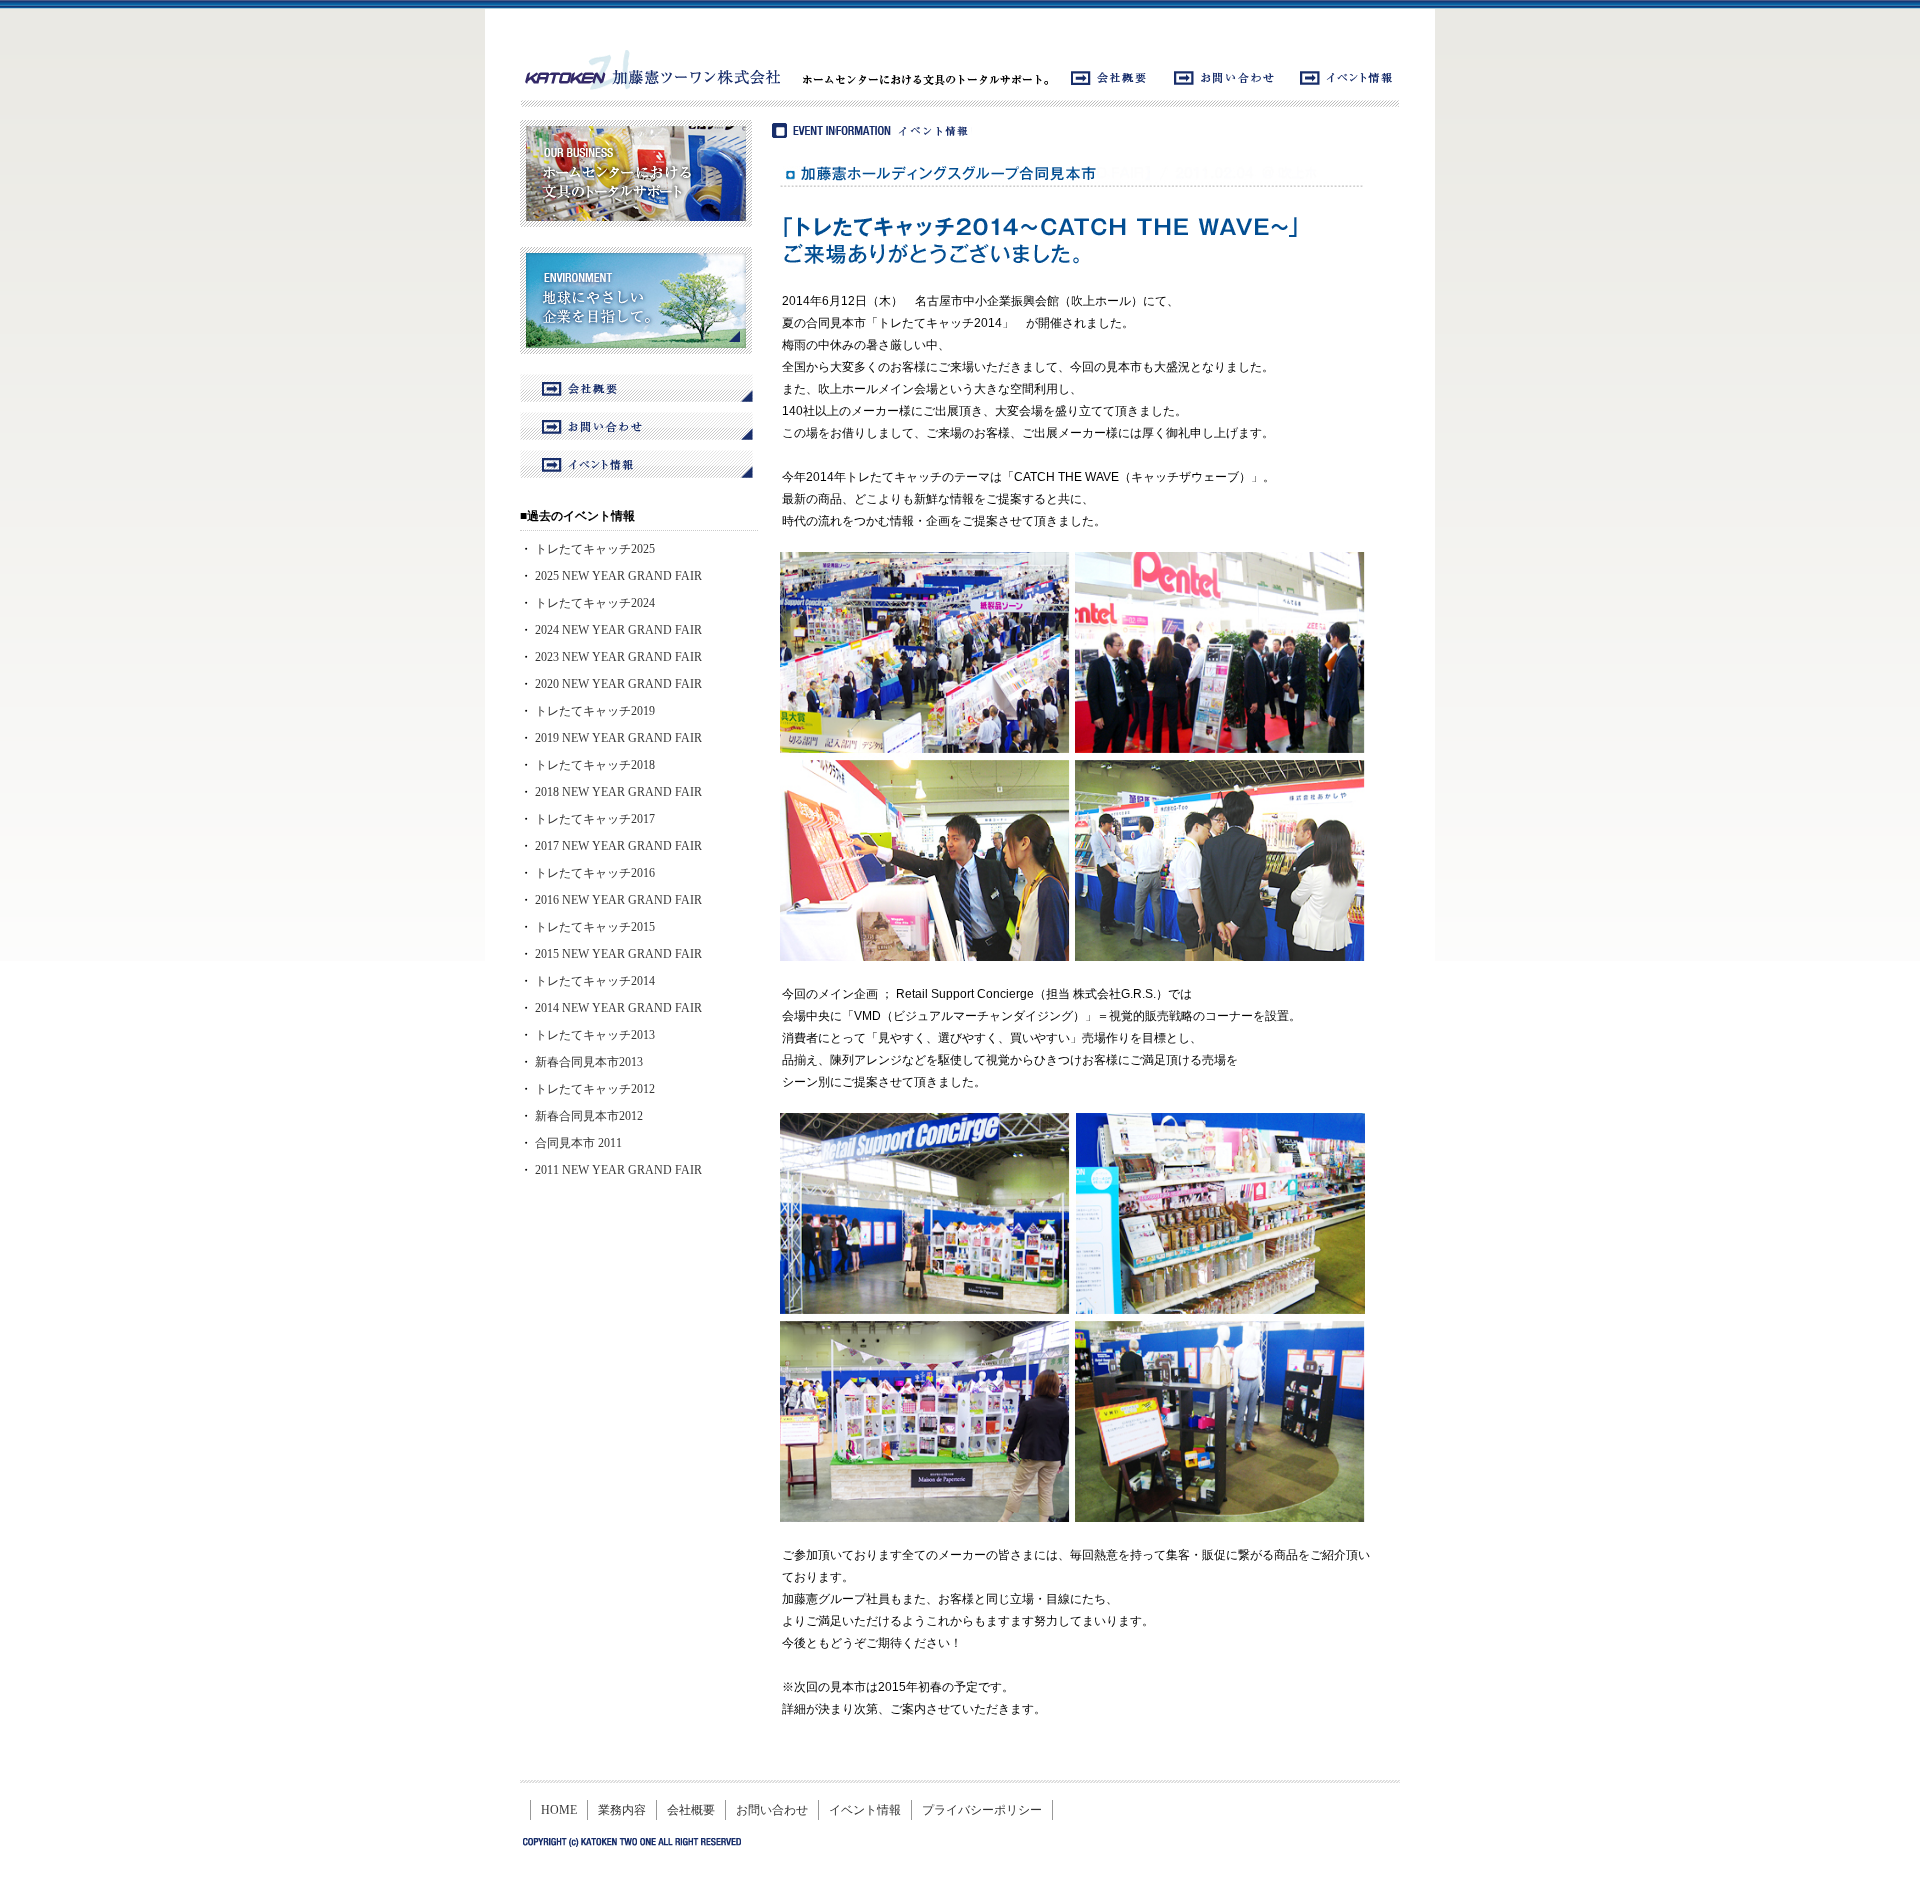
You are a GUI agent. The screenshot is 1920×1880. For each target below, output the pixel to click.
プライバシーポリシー (982, 1810)
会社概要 (691, 1810)
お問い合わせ (772, 1810)
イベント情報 (865, 1810)
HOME (559, 1810)
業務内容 (622, 1810)
